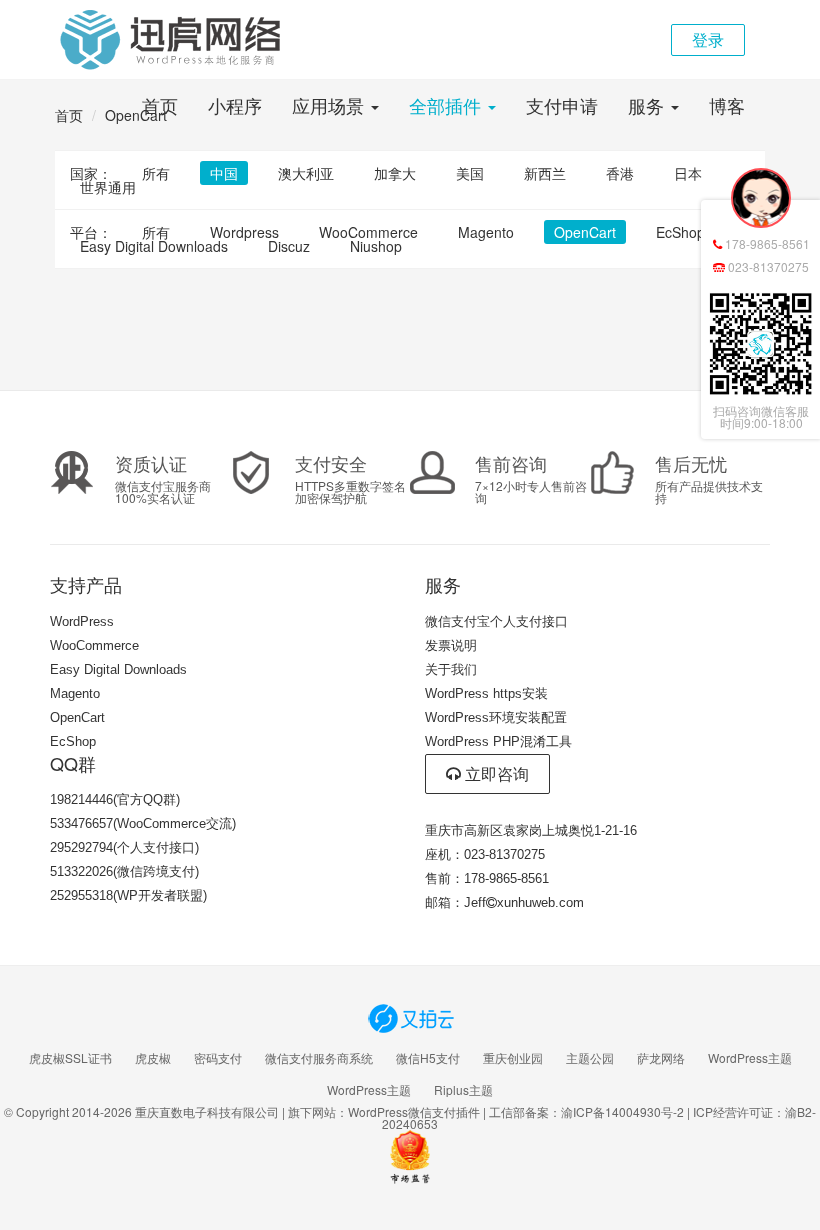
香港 (620, 173)
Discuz (289, 246)
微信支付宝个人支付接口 (496, 621)
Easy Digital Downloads (154, 246)
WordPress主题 (750, 1058)
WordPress (82, 621)
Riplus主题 (463, 1090)
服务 (648, 105)
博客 (727, 105)
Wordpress (244, 232)
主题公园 (590, 1058)
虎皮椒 (153, 1058)
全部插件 (447, 105)
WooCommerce (368, 232)
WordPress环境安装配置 (496, 717)
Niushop (376, 246)
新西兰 (545, 173)
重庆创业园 (513, 1058)
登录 (708, 39)
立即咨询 (495, 773)
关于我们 (451, 669)
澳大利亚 (306, 173)
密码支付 (218, 1058)
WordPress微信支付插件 (414, 1111)
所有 (156, 173)
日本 (688, 173)
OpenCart (585, 232)
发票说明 (451, 645)
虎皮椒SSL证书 (70, 1058)
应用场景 (330, 105)
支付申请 (562, 105)
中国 (224, 173)
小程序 (235, 105)
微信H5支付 (428, 1058)
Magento (486, 232)
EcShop (680, 232)
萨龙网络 (661, 1058)
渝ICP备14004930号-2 (622, 1111)
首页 (160, 105)
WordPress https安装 (486, 693)
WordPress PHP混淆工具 (498, 741)
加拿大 (395, 173)
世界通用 (108, 187)
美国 (470, 173)
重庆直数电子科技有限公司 (207, 1111)
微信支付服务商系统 (319, 1058)
